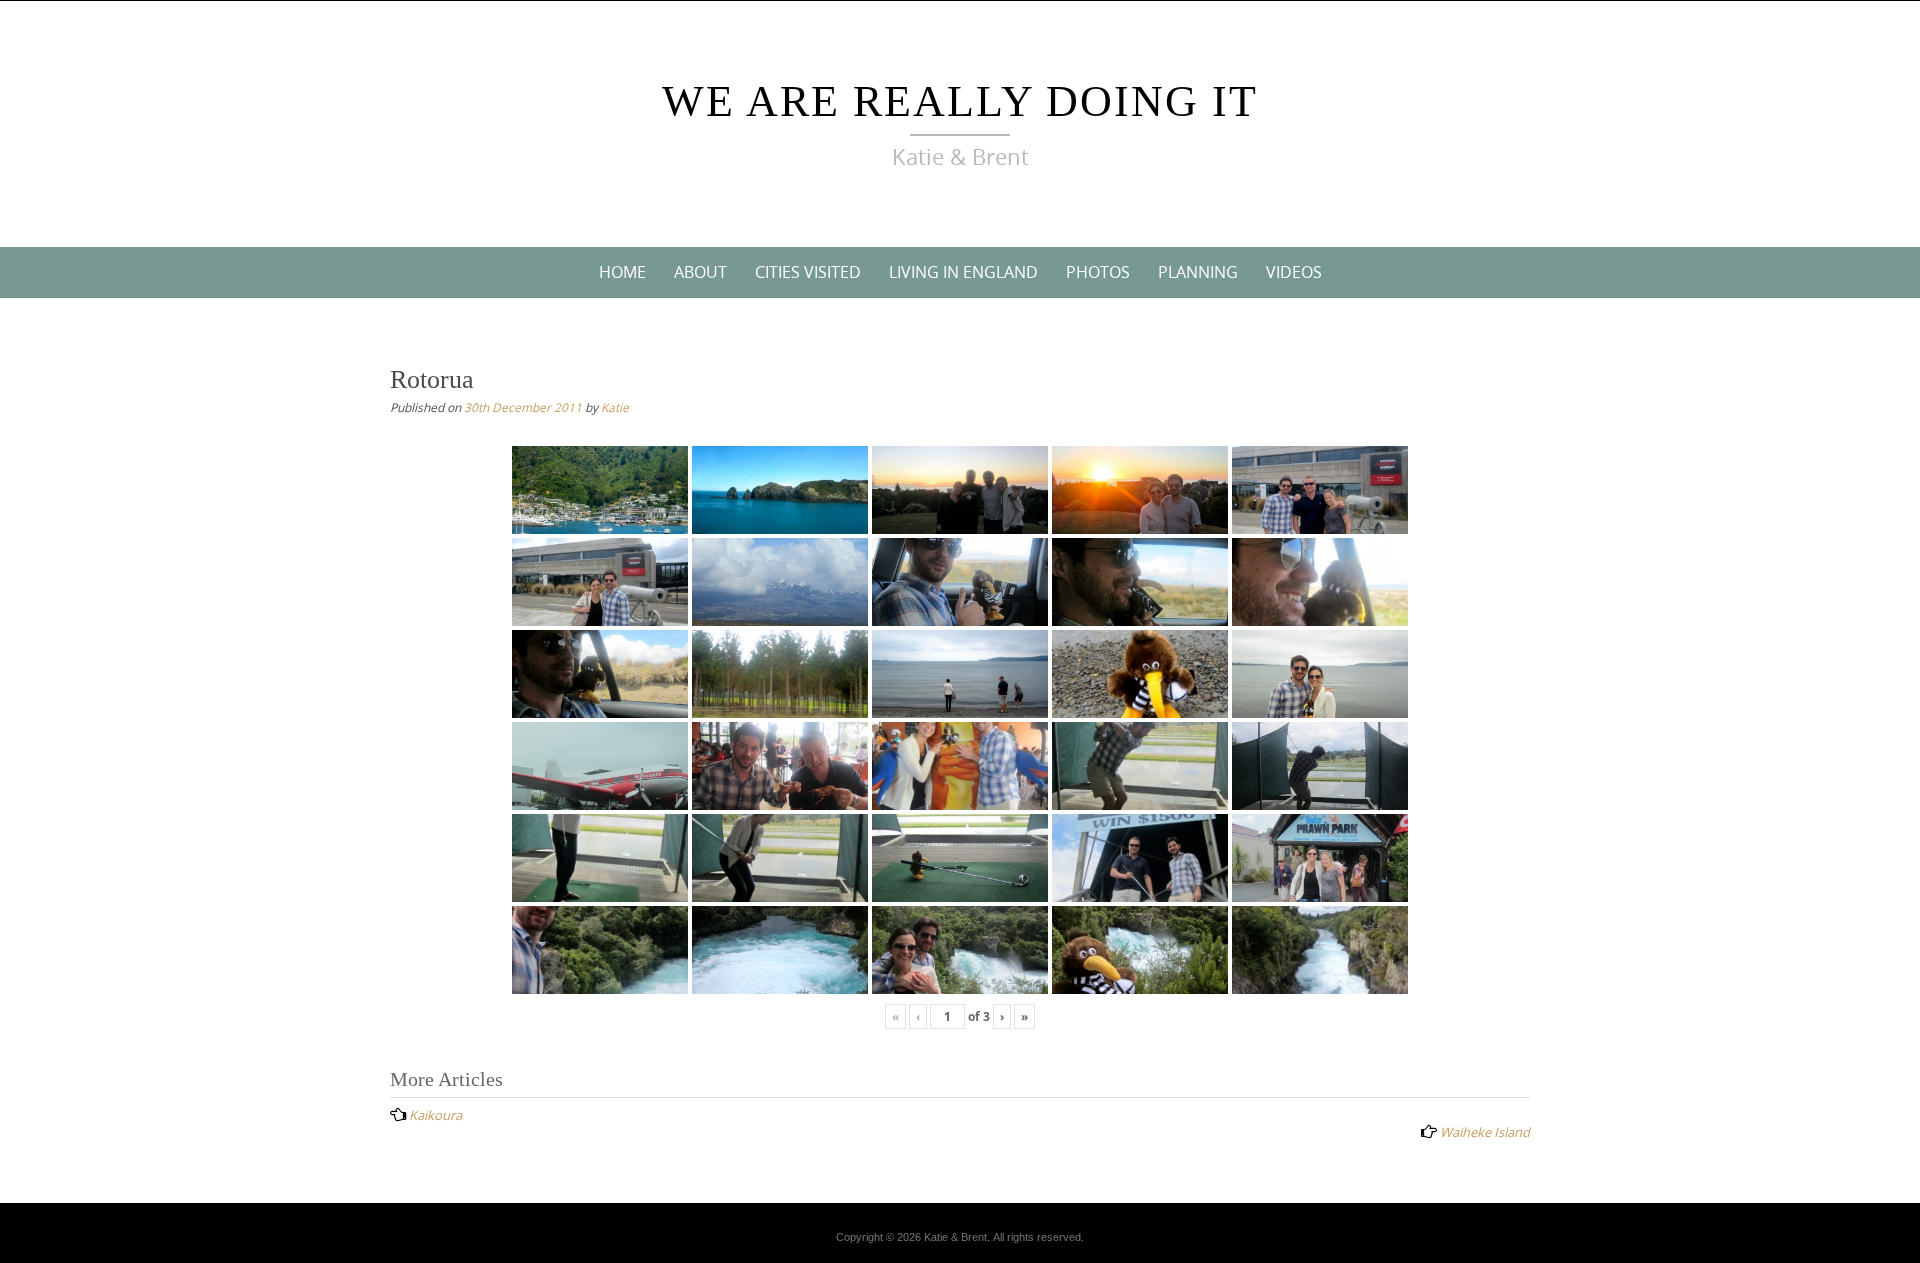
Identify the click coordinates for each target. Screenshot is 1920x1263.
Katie (615, 407)
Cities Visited (808, 272)
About (700, 272)
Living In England (963, 272)
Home (622, 272)
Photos (1098, 272)
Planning (1198, 272)
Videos (1294, 272)
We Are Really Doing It (960, 101)
